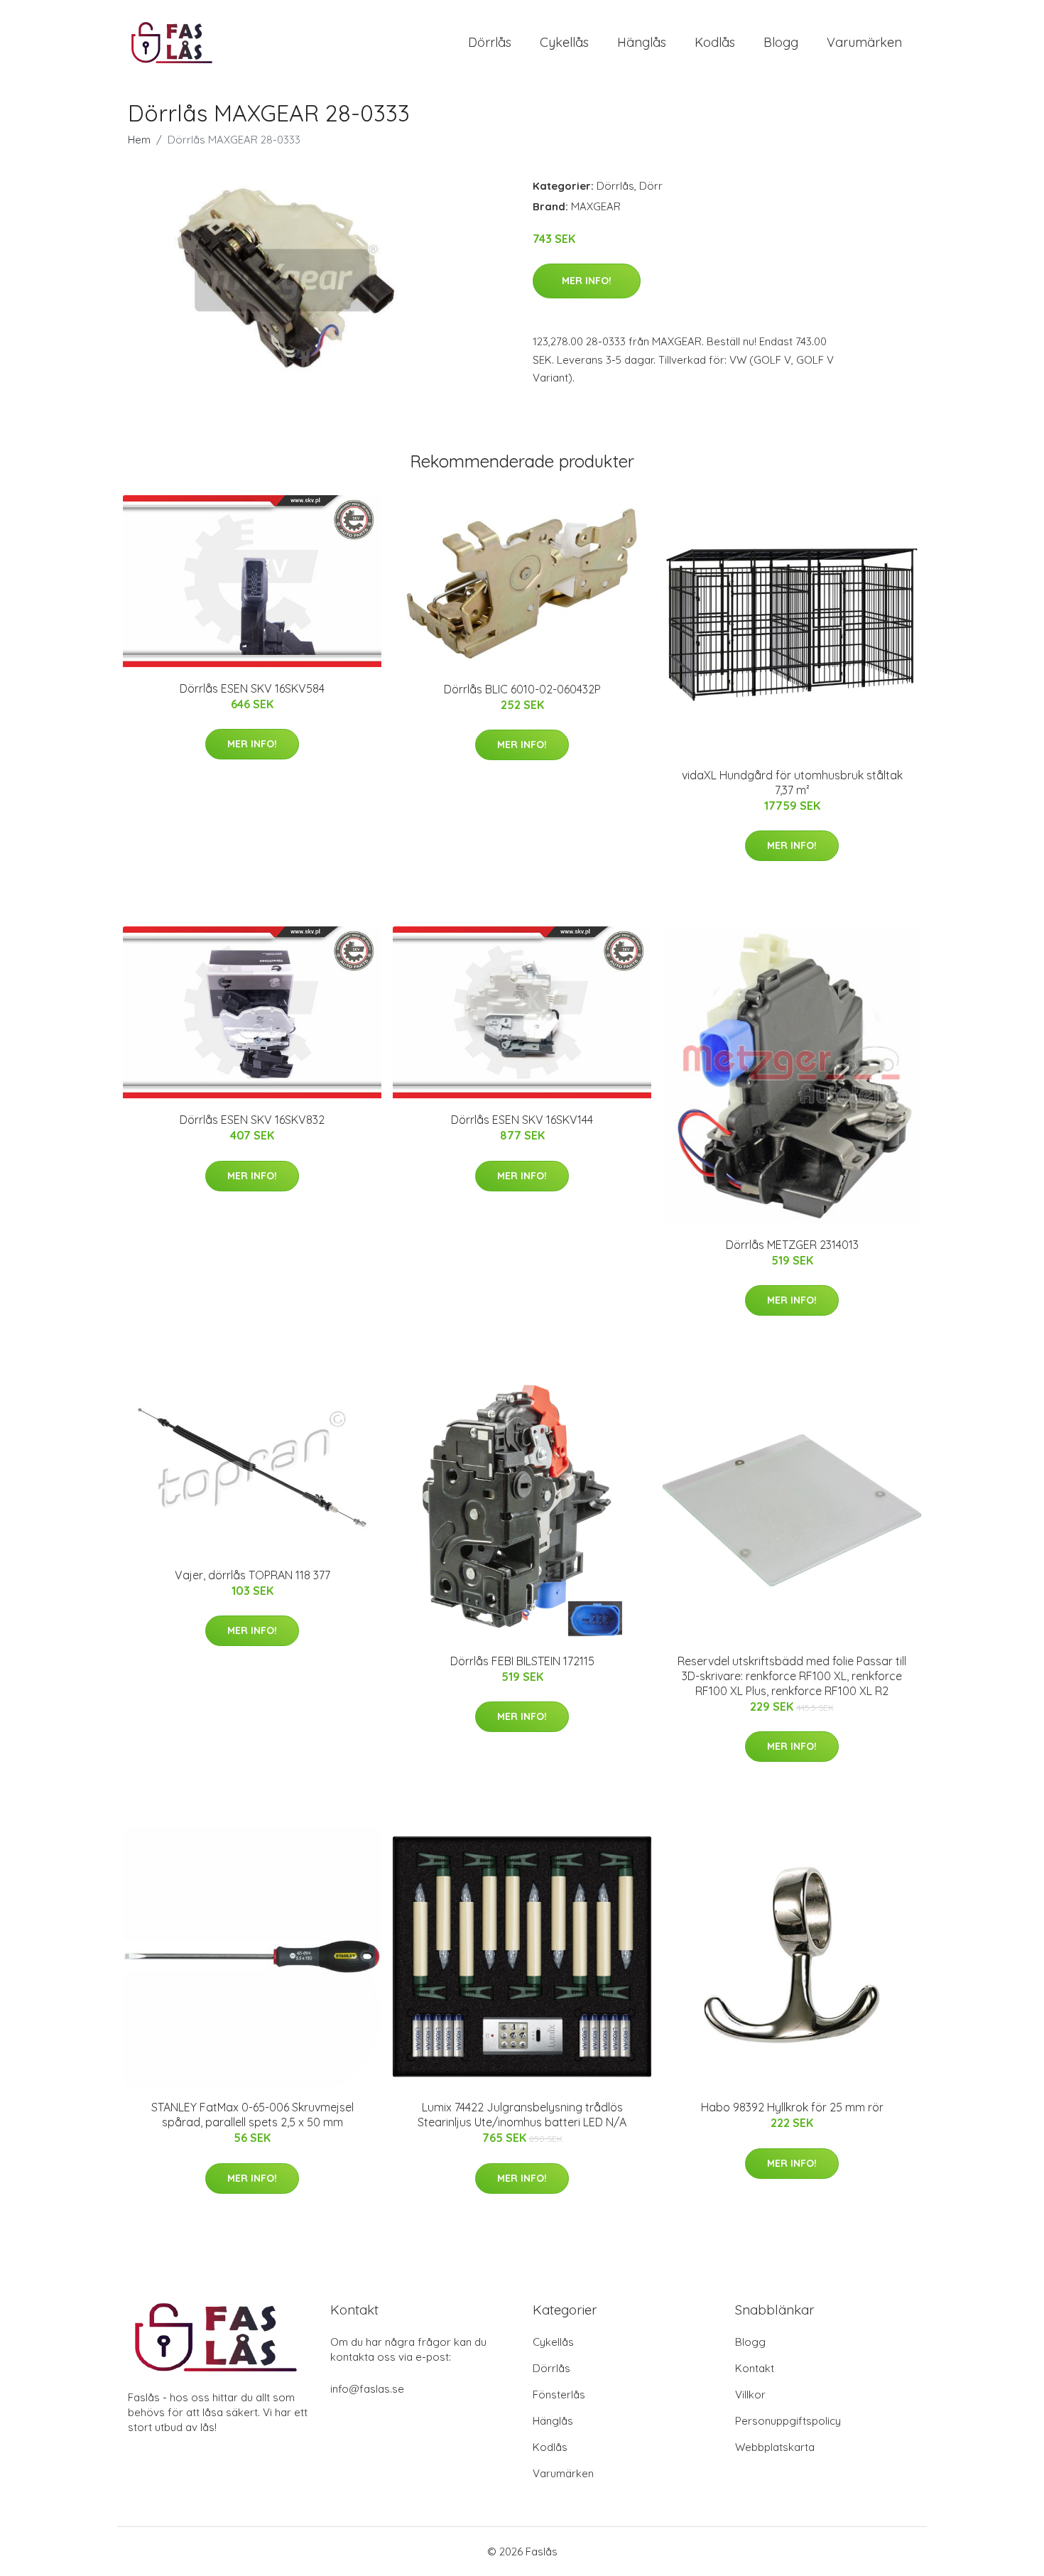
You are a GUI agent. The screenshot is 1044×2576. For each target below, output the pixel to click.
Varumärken (864, 42)
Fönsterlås (559, 2394)
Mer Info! (587, 281)
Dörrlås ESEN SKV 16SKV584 (252, 688)
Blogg (781, 42)
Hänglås (642, 42)
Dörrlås (490, 42)
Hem (139, 140)
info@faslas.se (367, 2389)
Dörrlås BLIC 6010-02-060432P (522, 689)
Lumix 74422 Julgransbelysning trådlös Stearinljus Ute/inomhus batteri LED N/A (522, 2115)
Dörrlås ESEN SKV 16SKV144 (522, 1120)
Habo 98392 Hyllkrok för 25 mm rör (792, 2107)
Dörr (651, 186)
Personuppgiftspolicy (788, 2421)
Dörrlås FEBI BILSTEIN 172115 (522, 1661)
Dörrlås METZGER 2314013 (792, 1245)
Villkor (750, 2394)
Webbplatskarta (775, 2447)
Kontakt (755, 2368)
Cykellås (564, 42)
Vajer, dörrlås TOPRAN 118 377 (252, 1575)
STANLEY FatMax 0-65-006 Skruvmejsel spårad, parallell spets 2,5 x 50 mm (252, 2115)
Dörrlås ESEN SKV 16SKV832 (252, 1120)
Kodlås (715, 42)
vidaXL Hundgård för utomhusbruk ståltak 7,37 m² (792, 783)
